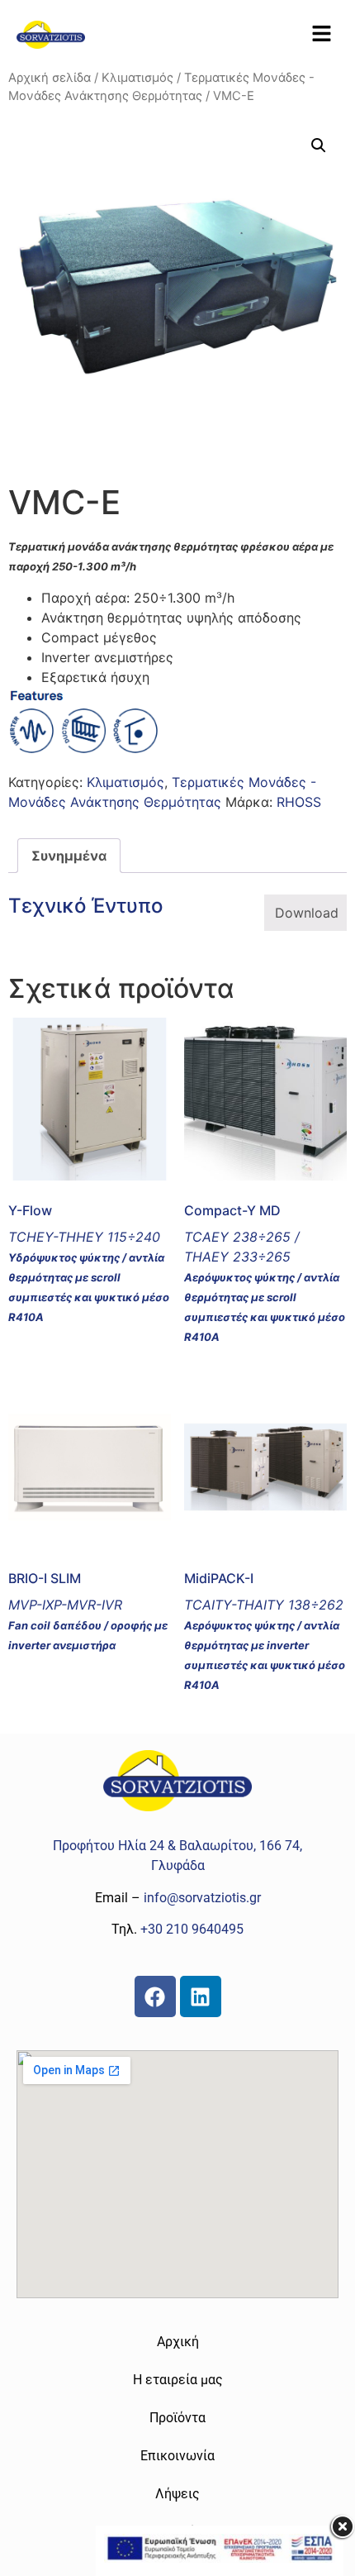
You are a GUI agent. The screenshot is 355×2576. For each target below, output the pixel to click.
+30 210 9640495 (192, 1929)
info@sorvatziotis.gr (202, 1898)
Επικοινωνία (177, 2456)
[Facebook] (155, 1996)
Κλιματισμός (137, 78)
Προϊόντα (177, 2418)
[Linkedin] (201, 1996)
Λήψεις (177, 2494)
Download (307, 913)
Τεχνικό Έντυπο (85, 906)
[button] (322, 34)
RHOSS (299, 802)
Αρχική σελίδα (50, 78)
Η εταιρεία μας (178, 2380)
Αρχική (178, 2342)
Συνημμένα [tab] (69, 856)
